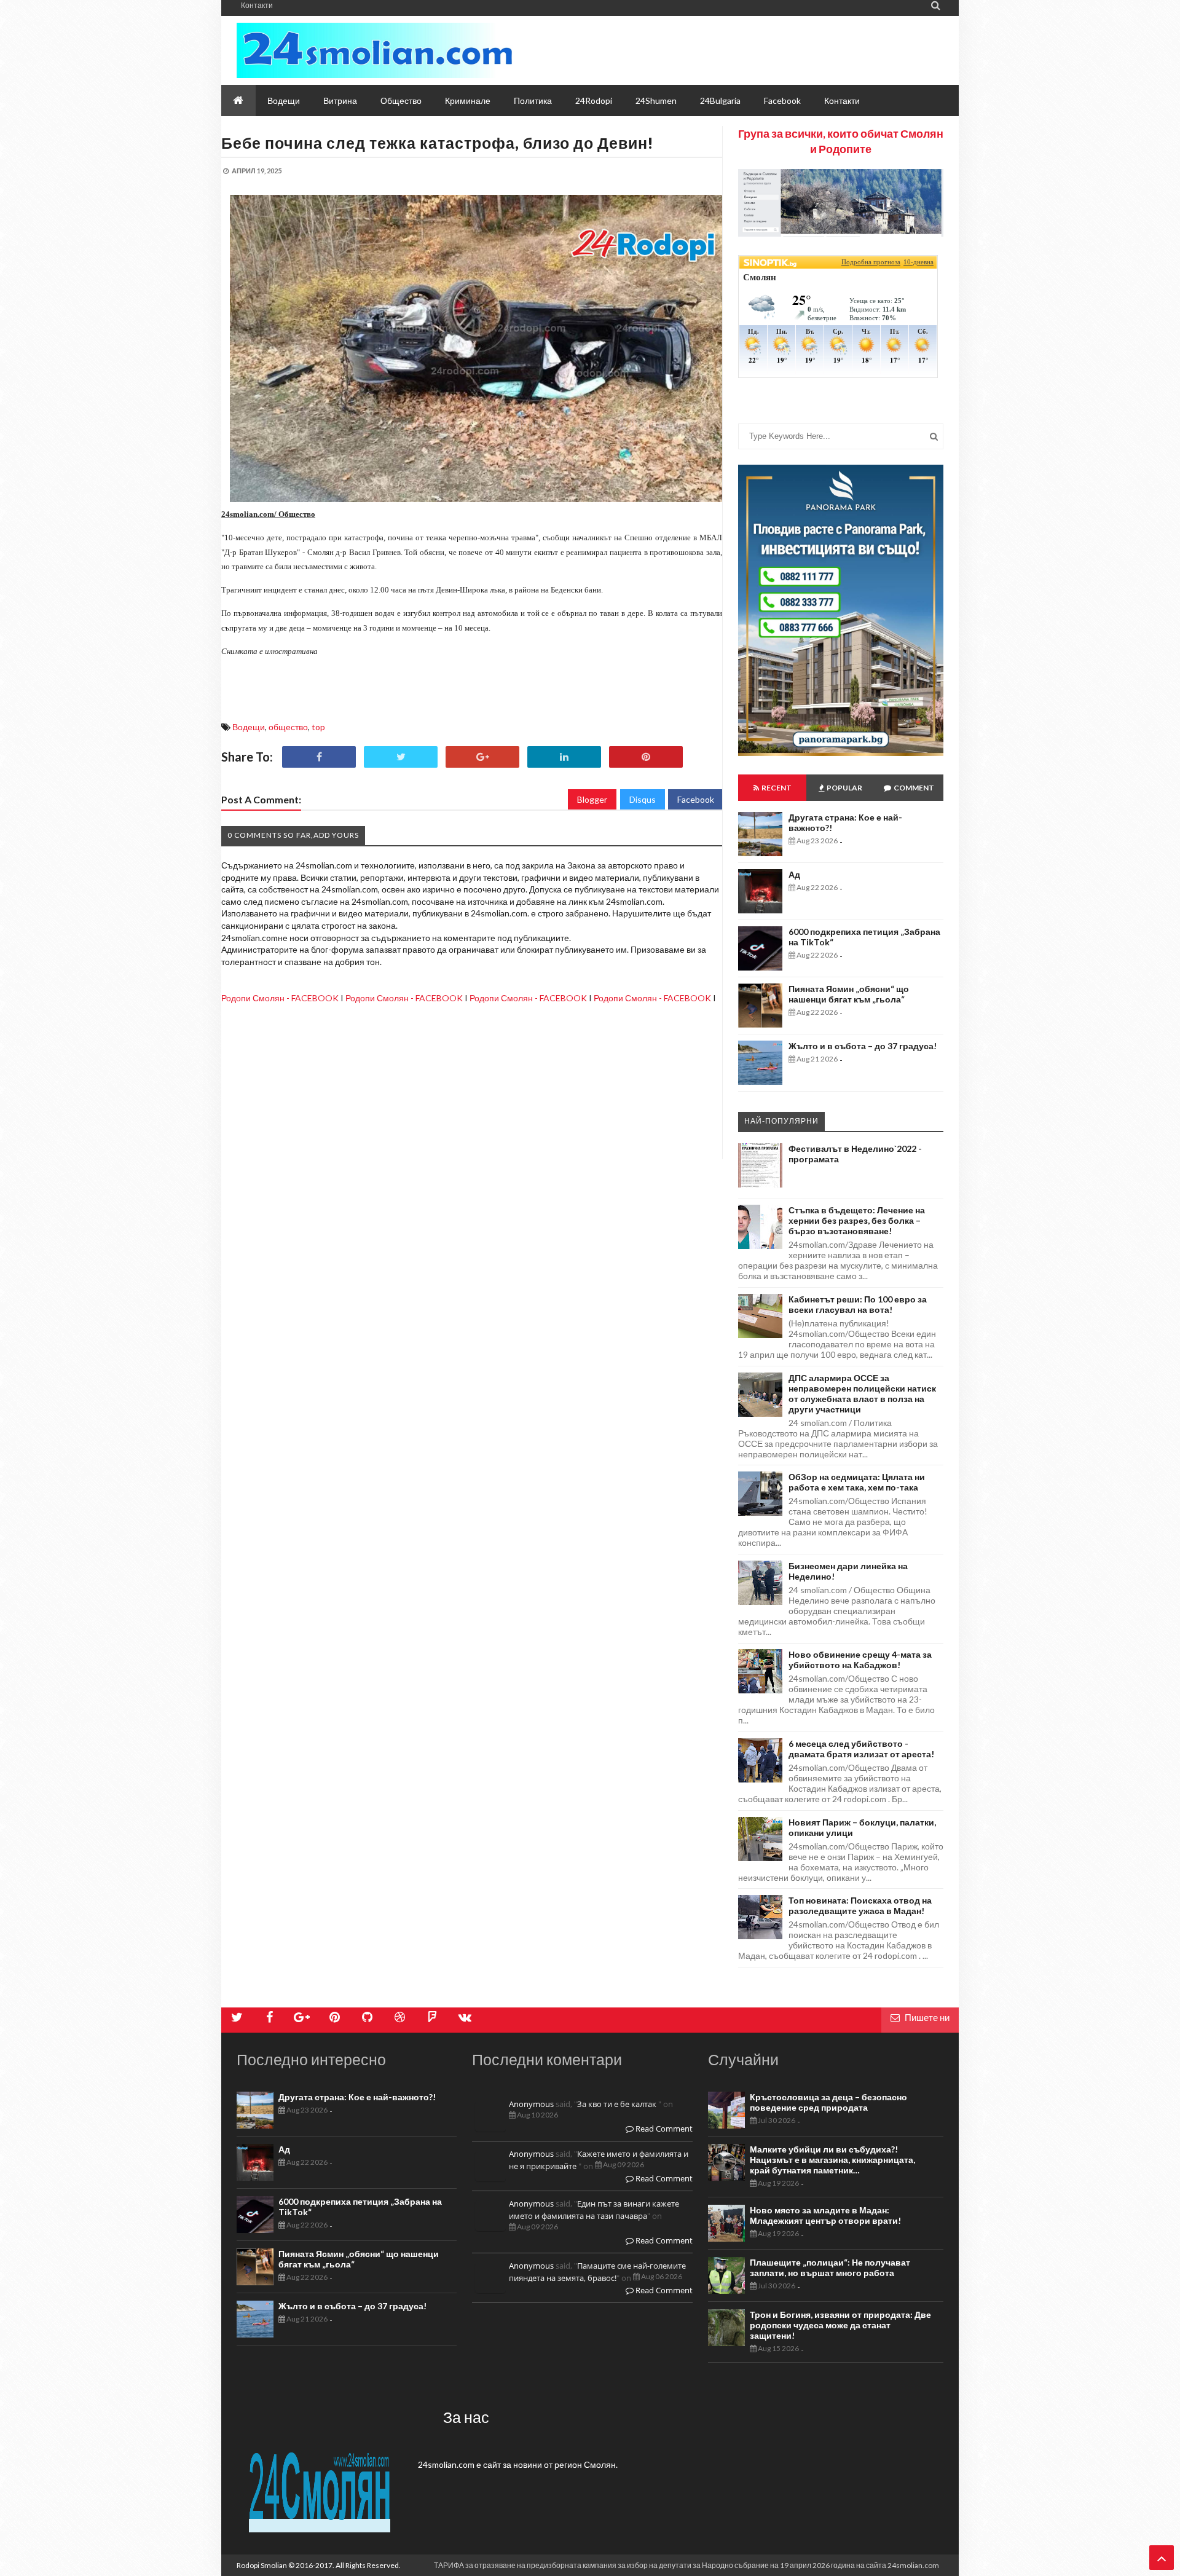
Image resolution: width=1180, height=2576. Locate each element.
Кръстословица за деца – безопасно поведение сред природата (828, 2102)
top (318, 727)
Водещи (249, 727)
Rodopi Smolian (262, 2565)
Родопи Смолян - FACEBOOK (280, 998)
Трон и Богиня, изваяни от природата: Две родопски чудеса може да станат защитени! (840, 2325)
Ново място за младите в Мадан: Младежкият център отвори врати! (825, 2215)
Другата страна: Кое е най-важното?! (357, 2097)
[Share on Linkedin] (564, 757)
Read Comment (663, 2129)
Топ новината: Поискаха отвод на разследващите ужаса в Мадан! (860, 1905)
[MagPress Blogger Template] (375, 50)
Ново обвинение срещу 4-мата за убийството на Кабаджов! (860, 1660)
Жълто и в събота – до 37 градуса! (863, 1046)
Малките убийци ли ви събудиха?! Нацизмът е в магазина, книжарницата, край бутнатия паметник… (832, 2160)
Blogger (592, 799)
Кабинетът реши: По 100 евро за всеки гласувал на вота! (858, 1304)
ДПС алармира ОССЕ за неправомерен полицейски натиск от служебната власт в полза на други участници (862, 1393)
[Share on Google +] (482, 757)
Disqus (643, 799)
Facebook (696, 799)
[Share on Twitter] (401, 757)
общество (288, 727)
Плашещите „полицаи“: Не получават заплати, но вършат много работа (830, 2267)
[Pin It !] (646, 757)
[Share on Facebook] (319, 757)
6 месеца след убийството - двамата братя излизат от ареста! (861, 1749)
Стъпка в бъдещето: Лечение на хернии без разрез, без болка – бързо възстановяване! (857, 1220)
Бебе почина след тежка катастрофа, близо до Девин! (438, 143)
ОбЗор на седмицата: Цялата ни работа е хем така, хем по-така (857, 1482)
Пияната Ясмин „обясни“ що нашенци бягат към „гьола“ (849, 994)
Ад (794, 874)
